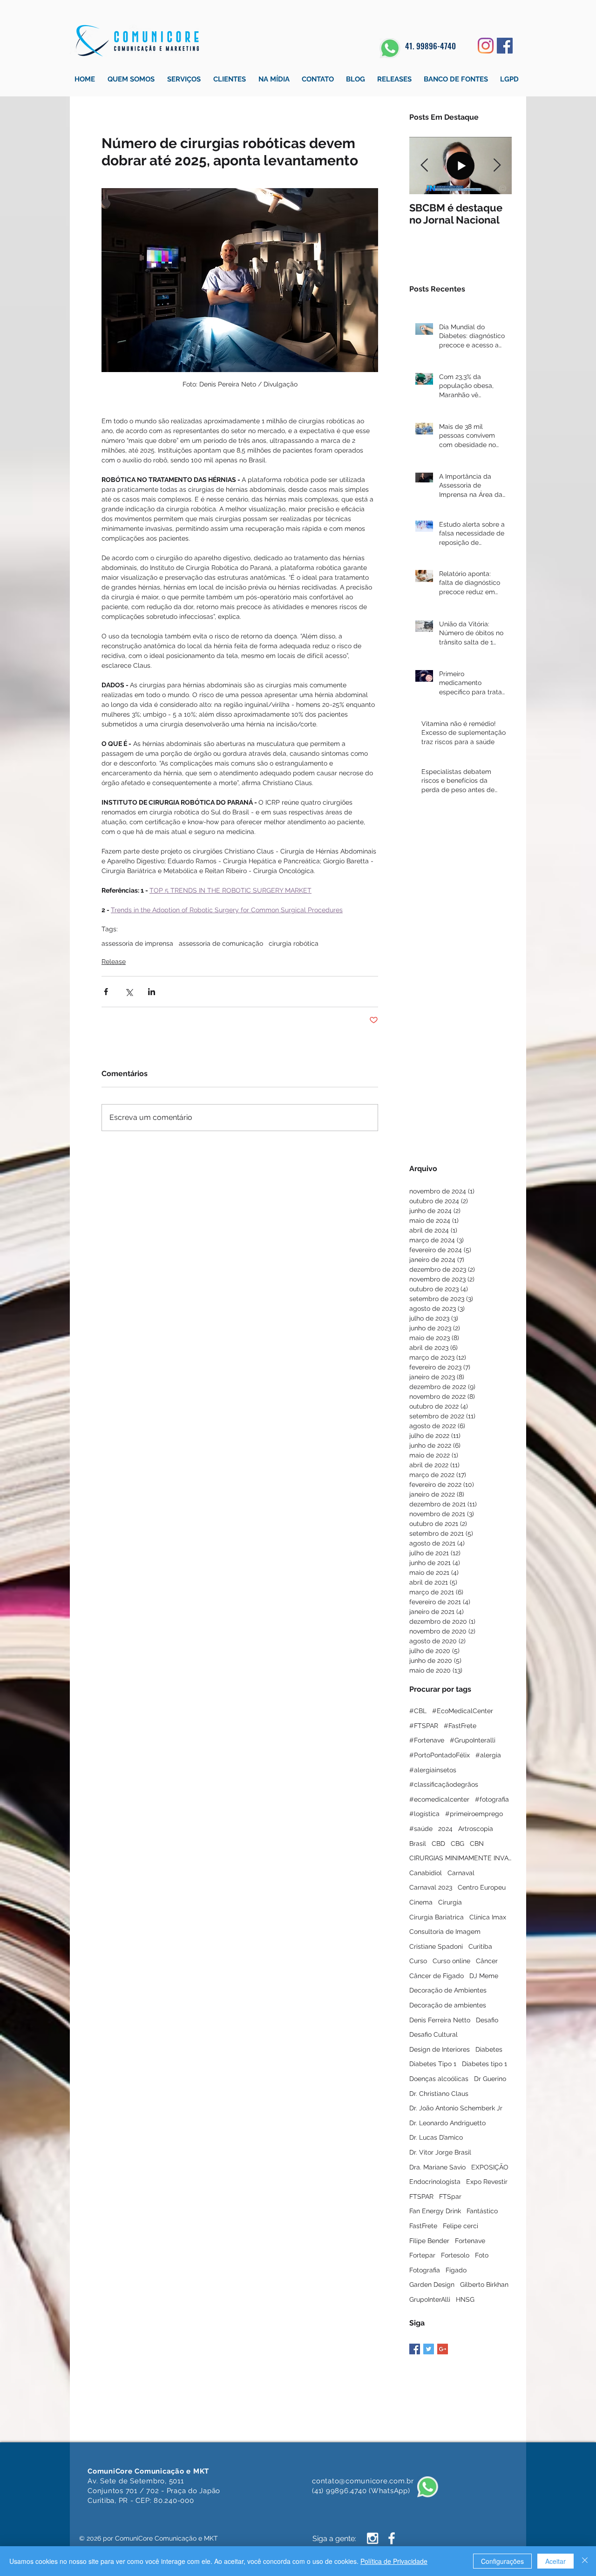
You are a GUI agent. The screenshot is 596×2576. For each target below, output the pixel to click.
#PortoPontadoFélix (440, 1755)
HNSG (465, 2299)
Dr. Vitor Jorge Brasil (440, 2152)
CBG (457, 1844)
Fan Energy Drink (435, 2211)
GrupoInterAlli (430, 2299)
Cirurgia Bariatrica (437, 1917)
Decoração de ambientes (448, 2005)
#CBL (418, 1711)
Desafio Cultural (433, 2034)
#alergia (488, 1755)
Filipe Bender (429, 2241)
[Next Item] (497, 166)
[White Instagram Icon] (372, 2538)
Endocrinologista (435, 2182)
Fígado (456, 2270)
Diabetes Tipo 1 (433, 2064)
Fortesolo (455, 2255)
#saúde (421, 1829)
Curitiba (480, 1946)
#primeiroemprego (474, 1814)
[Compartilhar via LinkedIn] (152, 992)
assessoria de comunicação (221, 943)
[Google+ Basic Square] (443, 2349)
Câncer (487, 1961)
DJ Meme (484, 1976)
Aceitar (555, 2561)
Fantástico (482, 2211)
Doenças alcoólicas (439, 2079)
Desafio (487, 2020)
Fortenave (470, 2241)
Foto (482, 2255)
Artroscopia (476, 1829)
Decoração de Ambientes (448, 1990)
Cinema (421, 1902)
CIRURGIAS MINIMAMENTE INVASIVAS (461, 1858)
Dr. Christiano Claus (439, 2094)
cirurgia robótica (294, 943)
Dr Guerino (490, 2079)
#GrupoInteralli (473, 1740)
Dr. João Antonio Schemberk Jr (456, 2108)
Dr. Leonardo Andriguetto (447, 2123)
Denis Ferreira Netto (440, 2020)
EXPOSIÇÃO (490, 2167)
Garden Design (432, 2285)
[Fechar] (585, 2561)
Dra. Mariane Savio (437, 2167)
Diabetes (489, 2049)
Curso (418, 1961)
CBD (438, 1844)
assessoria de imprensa (137, 943)
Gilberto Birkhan (484, 2285)
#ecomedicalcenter (439, 1799)
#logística (424, 1814)
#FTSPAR (424, 1726)
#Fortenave (427, 1740)
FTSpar (450, 2196)
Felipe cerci (461, 2226)
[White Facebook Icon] (392, 2538)
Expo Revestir (487, 2182)
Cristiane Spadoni (436, 1946)
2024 (445, 1829)
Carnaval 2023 (431, 1887)
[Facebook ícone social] (505, 46)
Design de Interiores (440, 2049)
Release (114, 962)
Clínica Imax (488, 1917)
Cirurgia (450, 1902)
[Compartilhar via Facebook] (106, 992)
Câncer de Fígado (437, 1976)
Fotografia (425, 2270)
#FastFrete (460, 1726)
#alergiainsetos (433, 1770)
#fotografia (492, 1799)
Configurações (502, 2561)
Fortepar (422, 2255)
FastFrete (423, 2226)
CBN (477, 1844)
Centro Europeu (482, 1887)
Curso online (451, 1961)
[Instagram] (486, 46)
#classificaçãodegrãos (444, 1784)
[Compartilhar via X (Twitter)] (129, 992)
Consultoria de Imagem (445, 1932)
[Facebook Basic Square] (415, 2349)
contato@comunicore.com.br (363, 2481)
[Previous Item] (424, 166)
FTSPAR (421, 2196)
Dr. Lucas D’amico (436, 2137)
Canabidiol (426, 1873)
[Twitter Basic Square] (429, 2349)
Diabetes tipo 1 (484, 2064)
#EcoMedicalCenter (463, 1711)
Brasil (418, 1844)
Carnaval (461, 1873)
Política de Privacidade (394, 2561)
